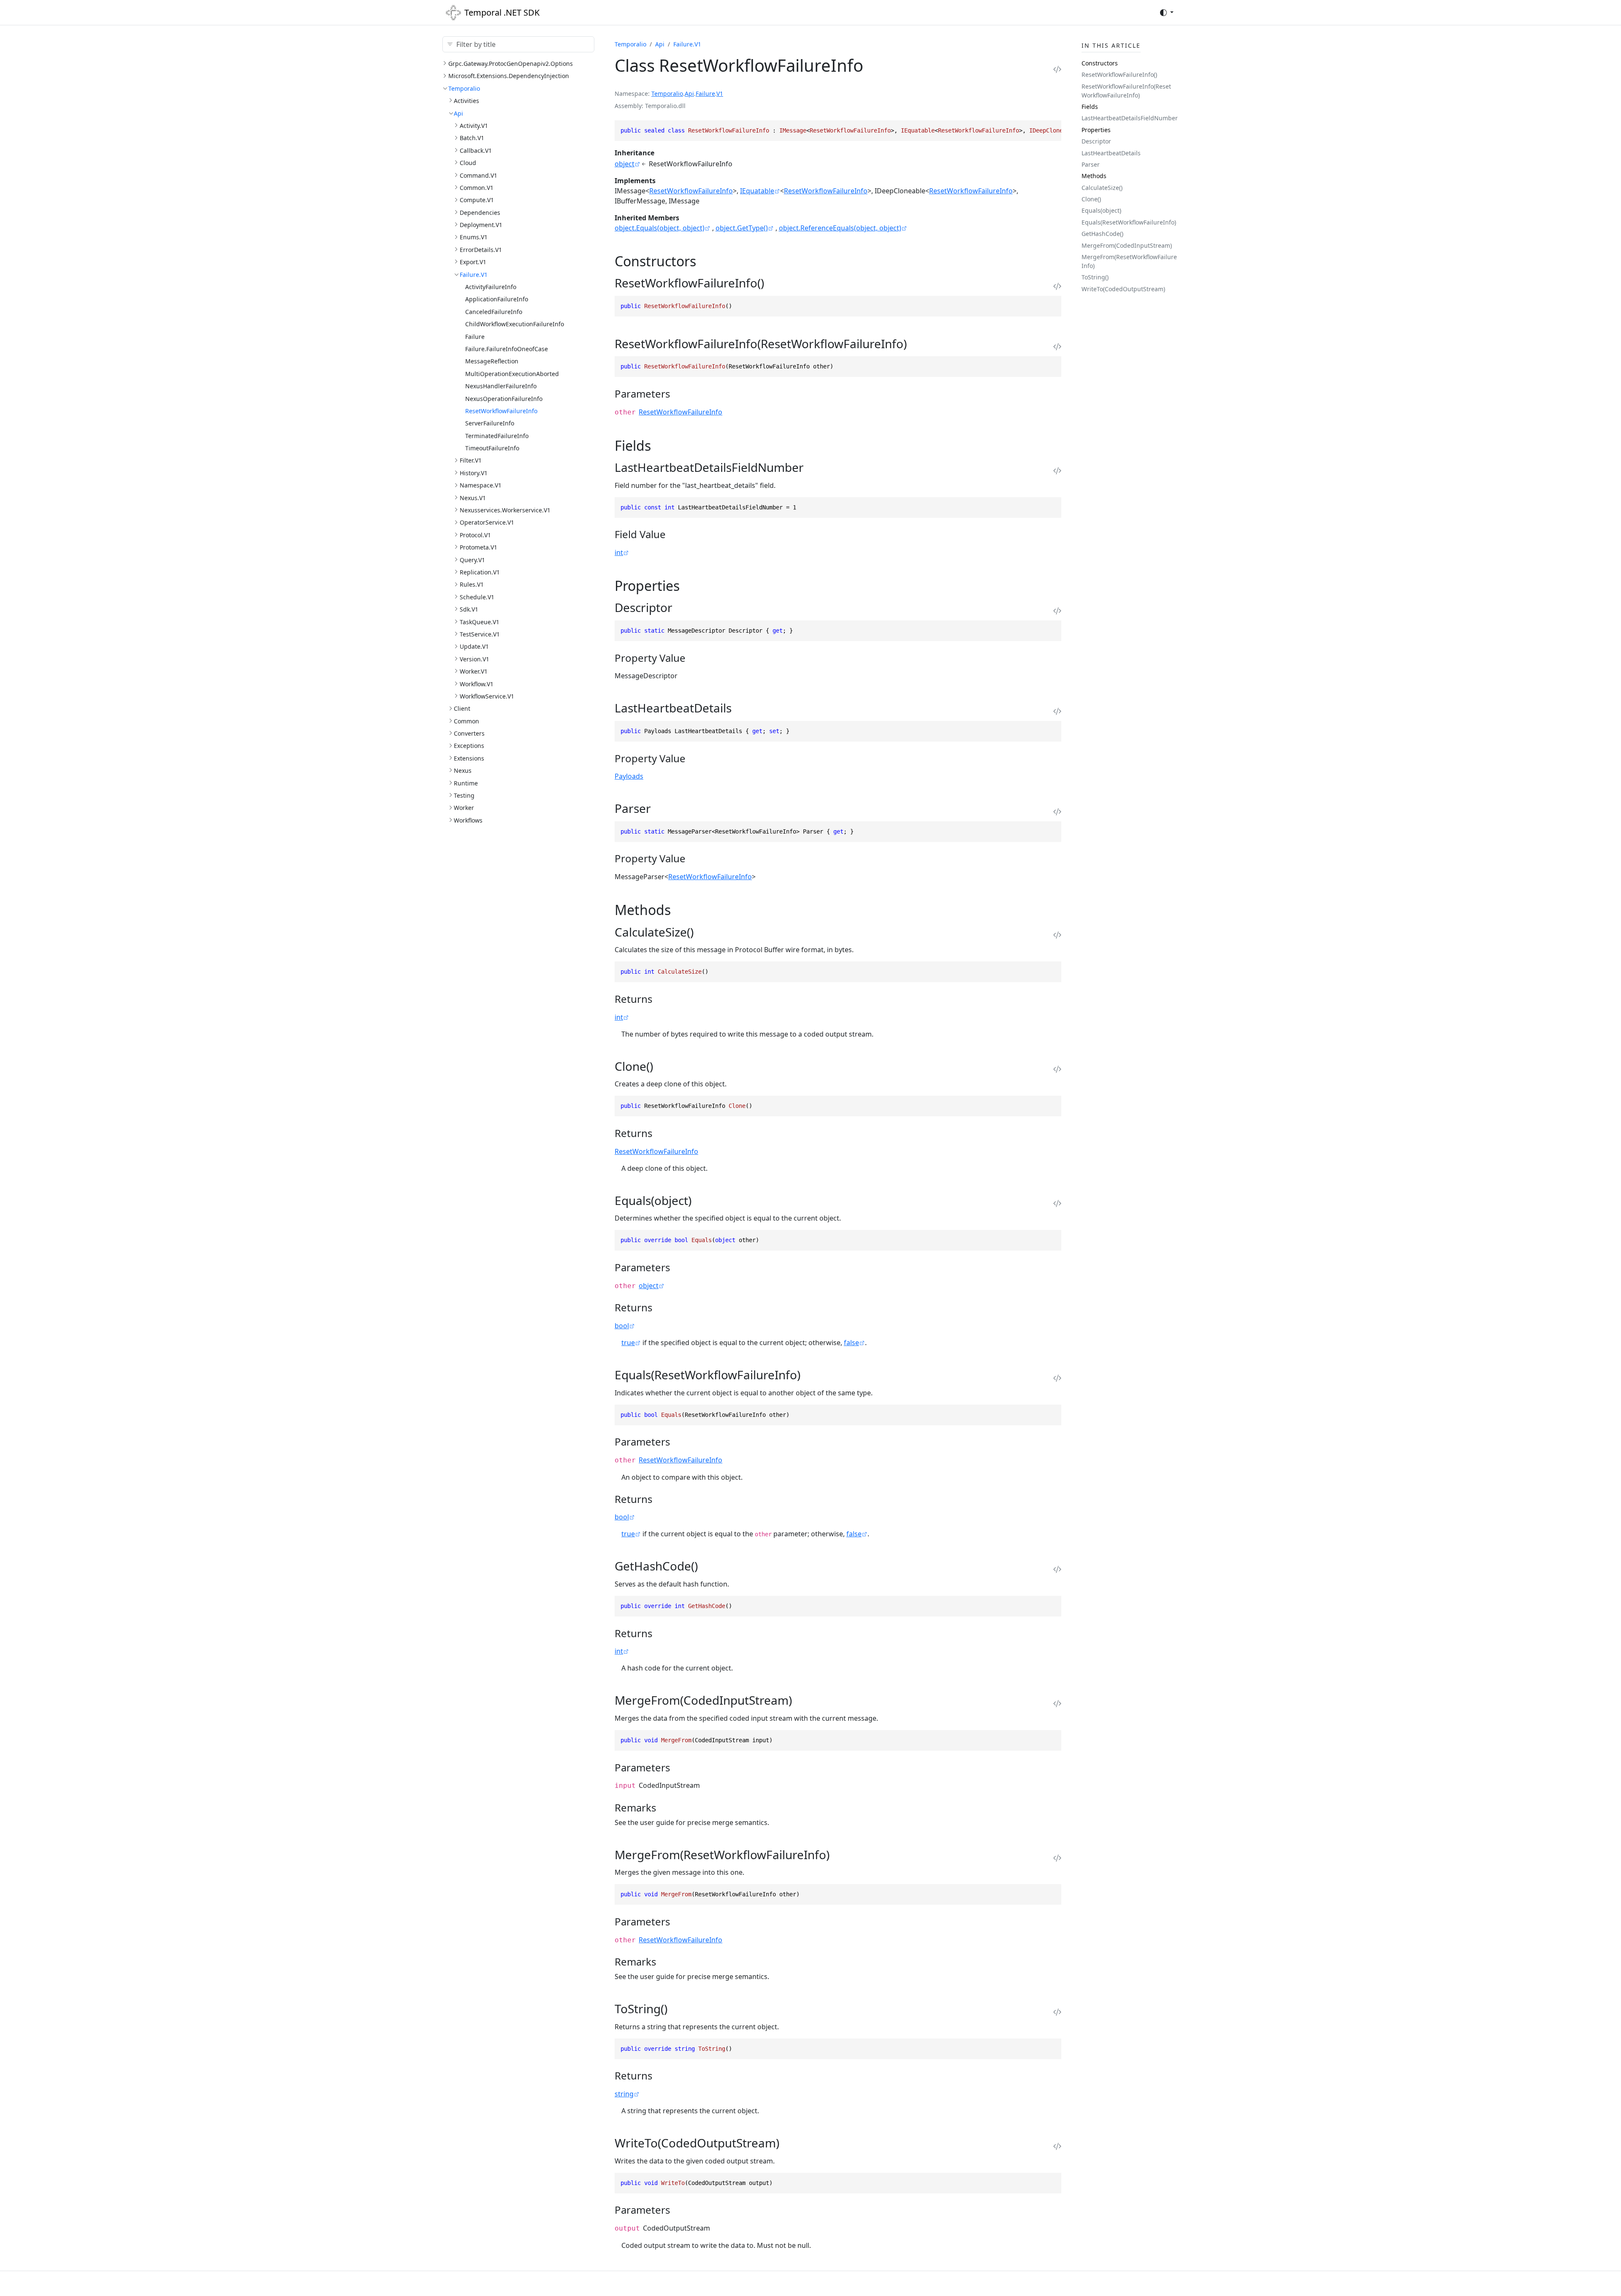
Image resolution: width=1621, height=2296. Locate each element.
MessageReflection (492, 361)
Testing (464, 795)
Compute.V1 (477, 200)
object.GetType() (742, 228)
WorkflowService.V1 (487, 696)
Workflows (468, 820)
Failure (475, 337)
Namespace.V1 (481, 485)
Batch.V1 (472, 138)
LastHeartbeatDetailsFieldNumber (1130, 118)
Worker (464, 808)
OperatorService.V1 (487, 522)
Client (462, 708)
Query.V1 (472, 560)
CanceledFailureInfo (494, 312)
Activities (466, 101)
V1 (720, 93)
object (625, 164)
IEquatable (757, 191)
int (619, 552)
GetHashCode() (1102, 234)
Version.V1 (474, 659)
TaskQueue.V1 (480, 622)
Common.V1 (477, 188)
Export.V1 (473, 262)
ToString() (1095, 277)
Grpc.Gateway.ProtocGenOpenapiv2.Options (511, 64)
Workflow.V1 (477, 684)
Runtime (466, 783)
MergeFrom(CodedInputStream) (1127, 245)
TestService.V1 (480, 634)
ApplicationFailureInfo (497, 299)
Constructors (1100, 63)
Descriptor (1096, 141)
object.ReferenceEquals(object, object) (840, 228)
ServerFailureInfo (490, 423)
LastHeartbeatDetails (1111, 153)
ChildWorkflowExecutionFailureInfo (515, 324)
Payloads (629, 776)
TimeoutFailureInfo (492, 448)
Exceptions (469, 746)
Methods (1094, 176)
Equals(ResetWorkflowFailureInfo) (1129, 222)
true (628, 1343)
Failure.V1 (474, 275)
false (851, 1343)
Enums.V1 (474, 237)
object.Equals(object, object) (660, 228)
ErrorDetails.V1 (481, 250)
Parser (1091, 164)
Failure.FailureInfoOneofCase (507, 349)
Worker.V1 (474, 671)
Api (458, 113)
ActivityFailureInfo (491, 287)
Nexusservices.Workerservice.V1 (505, 510)
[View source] (1057, 69)
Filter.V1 (471, 460)
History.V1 (474, 473)
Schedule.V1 (477, 597)
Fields (1090, 107)
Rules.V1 (472, 584)
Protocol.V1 (475, 535)
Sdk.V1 (469, 609)
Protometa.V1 (478, 547)
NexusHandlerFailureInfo (501, 386)
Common (466, 721)
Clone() (1091, 199)
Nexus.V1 (473, 498)
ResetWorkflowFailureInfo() (1119, 74)
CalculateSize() (1102, 188)
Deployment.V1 (481, 225)
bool (622, 1326)
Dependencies (480, 213)
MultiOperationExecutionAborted (512, 374)
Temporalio (464, 88)
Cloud (468, 163)
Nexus (463, 770)
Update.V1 (474, 646)
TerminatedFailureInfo (497, 436)
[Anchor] (706, 261)
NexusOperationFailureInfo (504, 399)
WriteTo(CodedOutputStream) (1123, 289)
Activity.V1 (474, 126)
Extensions (469, 758)
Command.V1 (478, 175)
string (624, 2094)
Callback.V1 (476, 150)
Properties (1096, 130)
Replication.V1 (480, 572)
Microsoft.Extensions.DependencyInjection (509, 76)
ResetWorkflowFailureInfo (501, 411)
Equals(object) (1101, 210)
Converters (469, 733)
